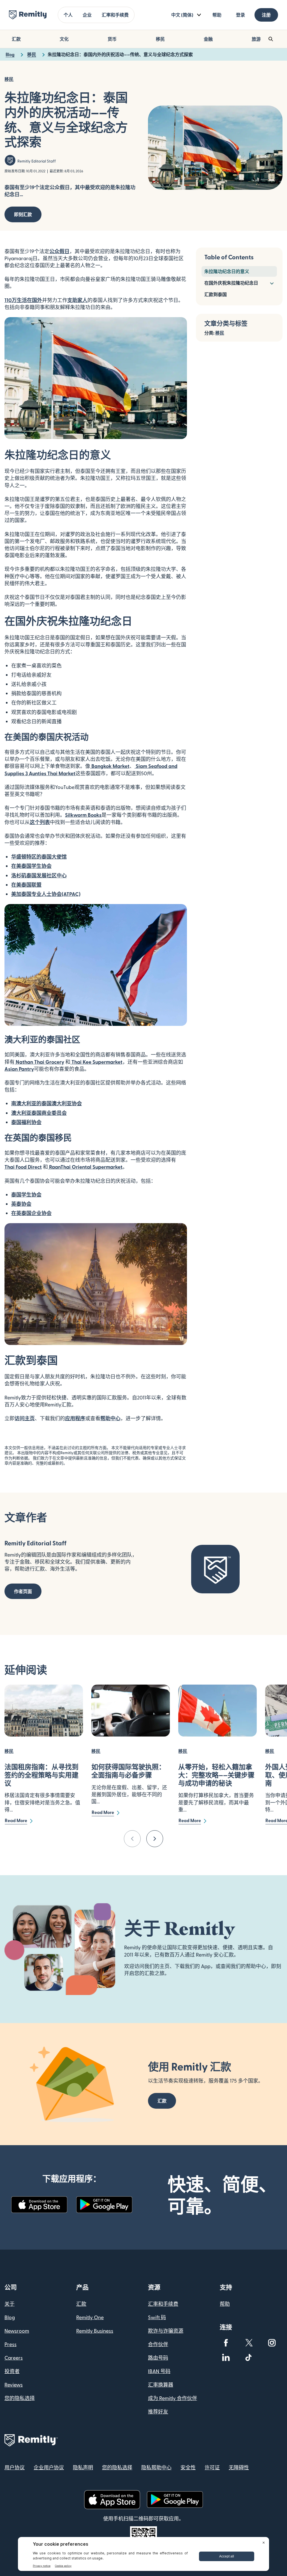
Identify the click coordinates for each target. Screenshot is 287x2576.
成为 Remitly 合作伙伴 (173, 2398)
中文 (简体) (182, 15)
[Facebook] (226, 2343)
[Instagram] (272, 2343)
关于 (10, 2304)
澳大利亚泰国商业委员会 (39, 1113)
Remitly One (90, 2317)
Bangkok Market (110, 766)
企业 (87, 15)
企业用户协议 (49, 2467)
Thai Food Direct (23, 1167)
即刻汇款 (23, 214)
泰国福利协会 (26, 1122)
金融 (208, 39)
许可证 (212, 2467)
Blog (10, 2317)
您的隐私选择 (20, 2398)
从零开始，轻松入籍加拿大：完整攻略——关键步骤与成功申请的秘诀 (216, 1775)
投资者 (12, 2371)
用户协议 (15, 2467)
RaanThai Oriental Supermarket (85, 1167)
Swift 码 (157, 2317)
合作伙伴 (158, 2344)
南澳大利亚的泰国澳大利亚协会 (47, 1103)
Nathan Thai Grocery (39, 1062)
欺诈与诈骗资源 (166, 2331)
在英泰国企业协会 (31, 1213)
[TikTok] (249, 2357)
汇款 (16, 39)
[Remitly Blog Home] (28, 15)
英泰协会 (21, 1204)
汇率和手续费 (115, 15)
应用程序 (75, 1418)
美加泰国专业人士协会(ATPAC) (46, 894)
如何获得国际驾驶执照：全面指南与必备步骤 (128, 1771)
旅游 (256, 39)
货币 (112, 39)
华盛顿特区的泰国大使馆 (39, 856)
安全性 (188, 2467)
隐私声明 (83, 2467)
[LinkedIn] (226, 2357)
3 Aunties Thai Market (50, 773)
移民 (160, 39)
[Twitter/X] (249, 2343)
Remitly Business (95, 2331)
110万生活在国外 (23, 300)
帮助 (217, 15)
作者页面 (23, 1591)
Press (11, 2344)
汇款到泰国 (216, 294)
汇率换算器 (161, 2384)
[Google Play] (104, 2205)
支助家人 (77, 300)
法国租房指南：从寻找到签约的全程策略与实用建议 (41, 1775)
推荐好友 (158, 2411)
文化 (64, 39)
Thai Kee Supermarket (96, 1062)
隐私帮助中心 (156, 2467)
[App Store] (39, 2205)
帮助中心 (110, 1418)
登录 (240, 15)
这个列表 (40, 822)
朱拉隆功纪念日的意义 (227, 271)
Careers (14, 2357)
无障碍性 (239, 2467)
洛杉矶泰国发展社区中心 (39, 875)
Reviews (14, 2384)
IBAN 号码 (159, 2371)
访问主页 (25, 1418)
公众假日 (59, 251)
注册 (266, 15)
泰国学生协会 (26, 1194)
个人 (68, 15)
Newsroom (17, 2331)
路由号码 (158, 2357)
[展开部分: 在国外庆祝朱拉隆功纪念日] (272, 283)
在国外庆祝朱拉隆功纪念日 (231, 283)
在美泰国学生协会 (31, 866)
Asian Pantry (19, 1069)
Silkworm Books (83, 815)
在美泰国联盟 (26, 885)
